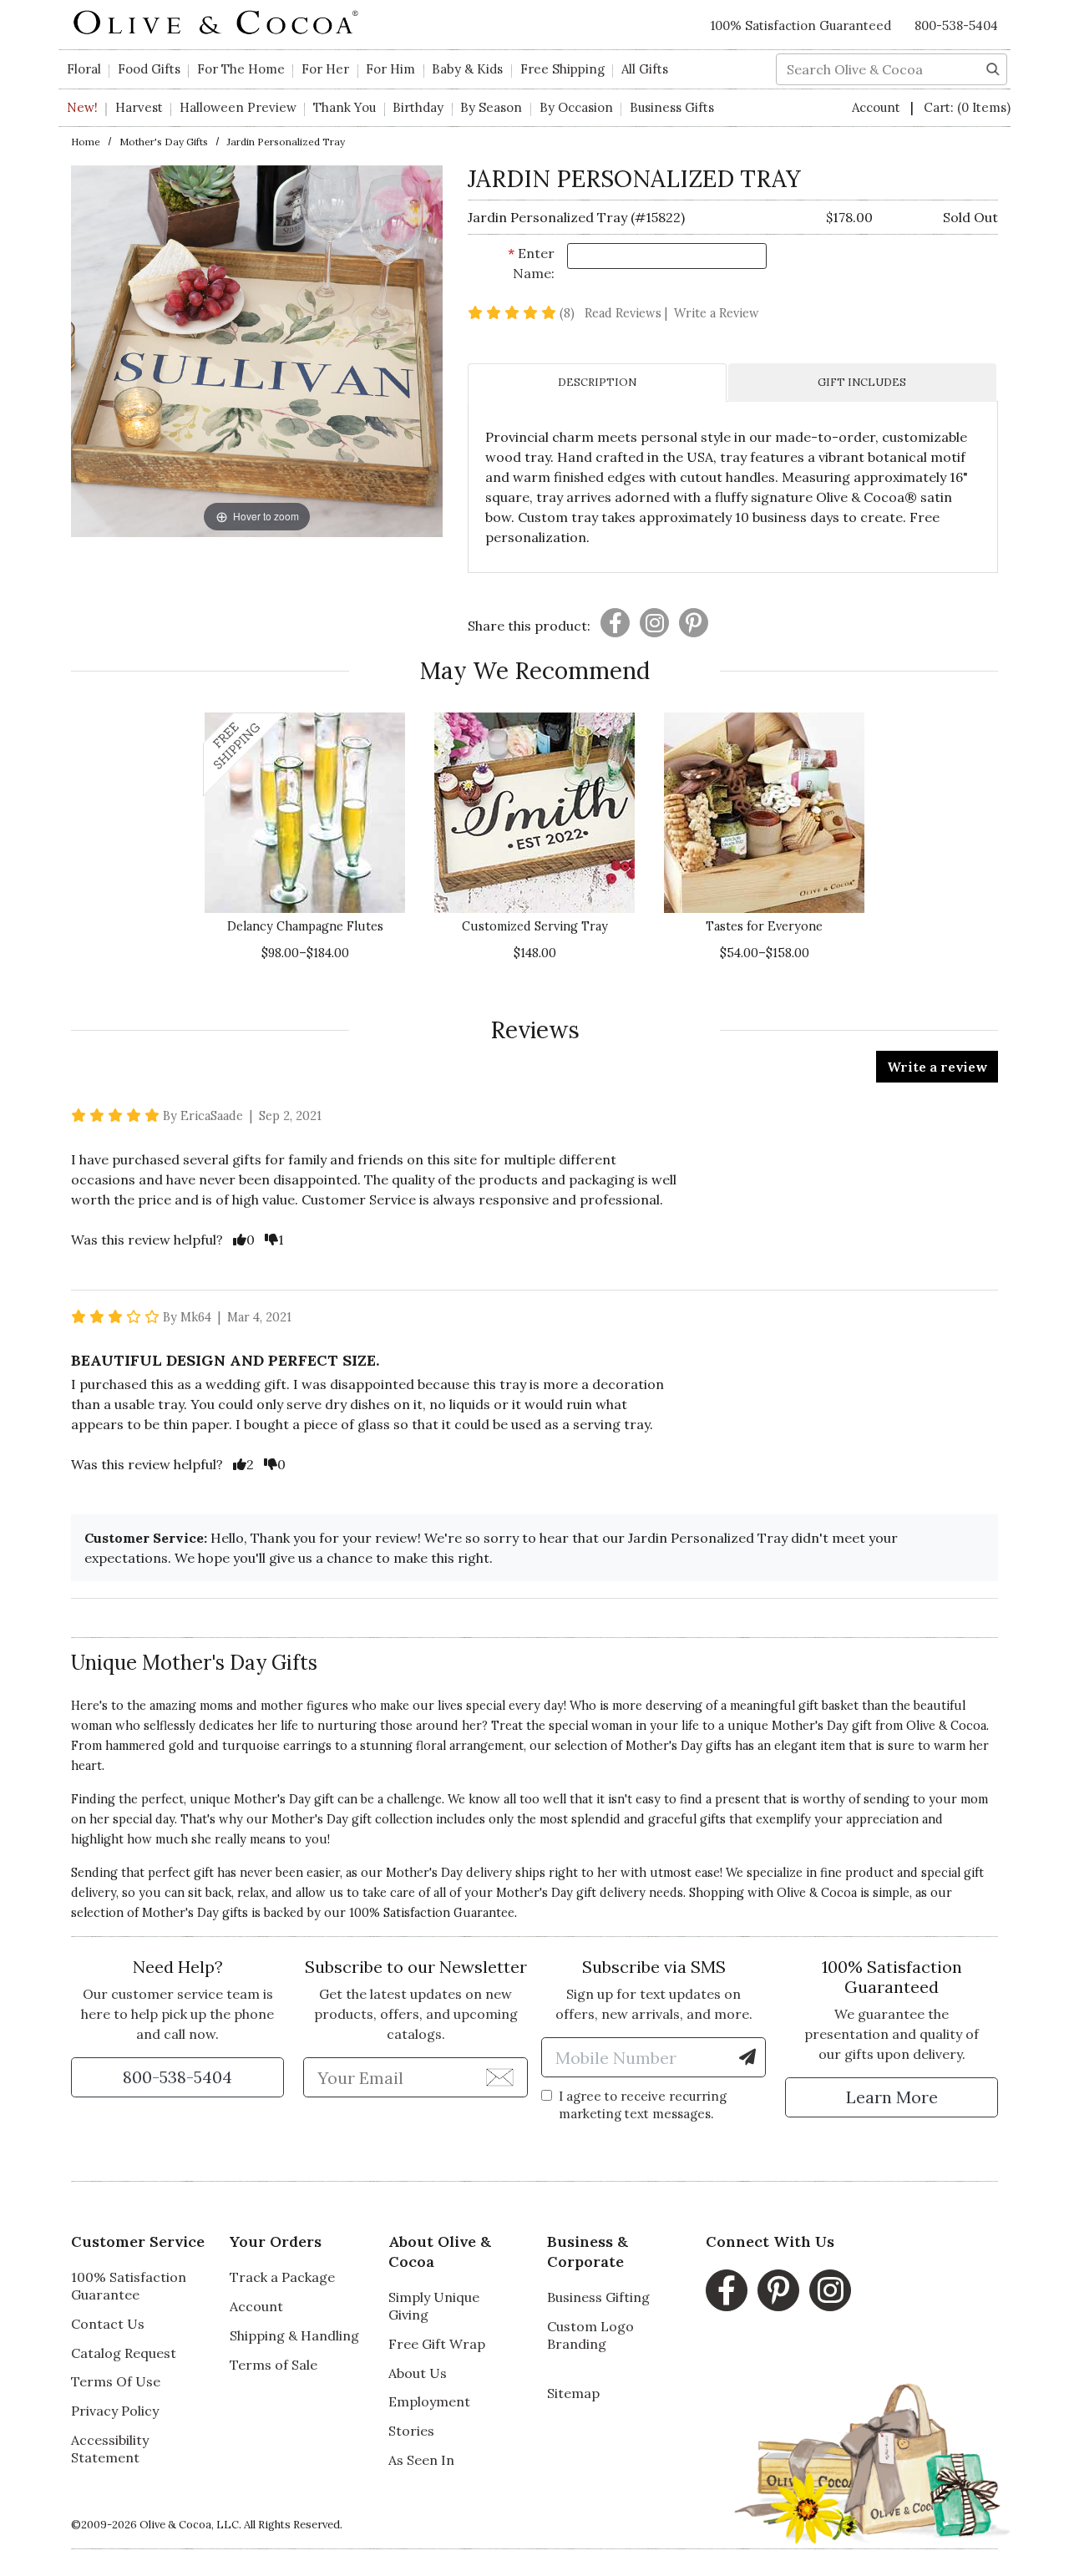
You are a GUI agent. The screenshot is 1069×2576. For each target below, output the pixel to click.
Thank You (345, 107)
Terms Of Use (116, 2381)
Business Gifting (598, 2297)
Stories (411, 2431)
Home (86, 142)
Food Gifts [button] (149, 69)
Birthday (418, 107)
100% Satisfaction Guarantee (432, 1913)
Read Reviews (628, 313)
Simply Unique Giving (434, 2306)
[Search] (993, 68)
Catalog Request (124, 2353)
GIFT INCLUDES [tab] (862, 382)
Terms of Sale (274, 2365)
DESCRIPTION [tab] (597, 382)
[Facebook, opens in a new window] (727, 2290)
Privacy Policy (115, 2411)
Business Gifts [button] (672, 107)
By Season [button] (491, 107)
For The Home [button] (241, 69)
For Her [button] (325, 69)
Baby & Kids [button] (467, 69)
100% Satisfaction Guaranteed (801, 25)
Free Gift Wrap (437, 2344)
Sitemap (573, 2393)
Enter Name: (531, 263)
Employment (429, 2401)
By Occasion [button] (576, 107)
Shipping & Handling (294, 2335)
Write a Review (717, 313)
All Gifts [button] (645, 69)
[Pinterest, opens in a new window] (778, 2290)
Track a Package (282, 2277)
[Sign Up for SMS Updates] (747, 2057)
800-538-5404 (956, 25)
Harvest (139, 107)
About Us (418, 2373)
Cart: (967, 107)
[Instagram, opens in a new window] (830, 2290)
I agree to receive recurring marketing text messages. (643, 2105)
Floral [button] (84, 69)
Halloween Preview (238, 107)
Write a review (937, 1067)
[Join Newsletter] (500, 2077)
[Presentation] (615, 623)
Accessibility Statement (110, 2449)
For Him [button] (390, 69)
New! (82, 107)
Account (878, 107)
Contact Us (108, 2324)
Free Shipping (562, 69)
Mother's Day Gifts (164, 142)
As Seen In (421, 2460)
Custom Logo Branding (590, 2335)
